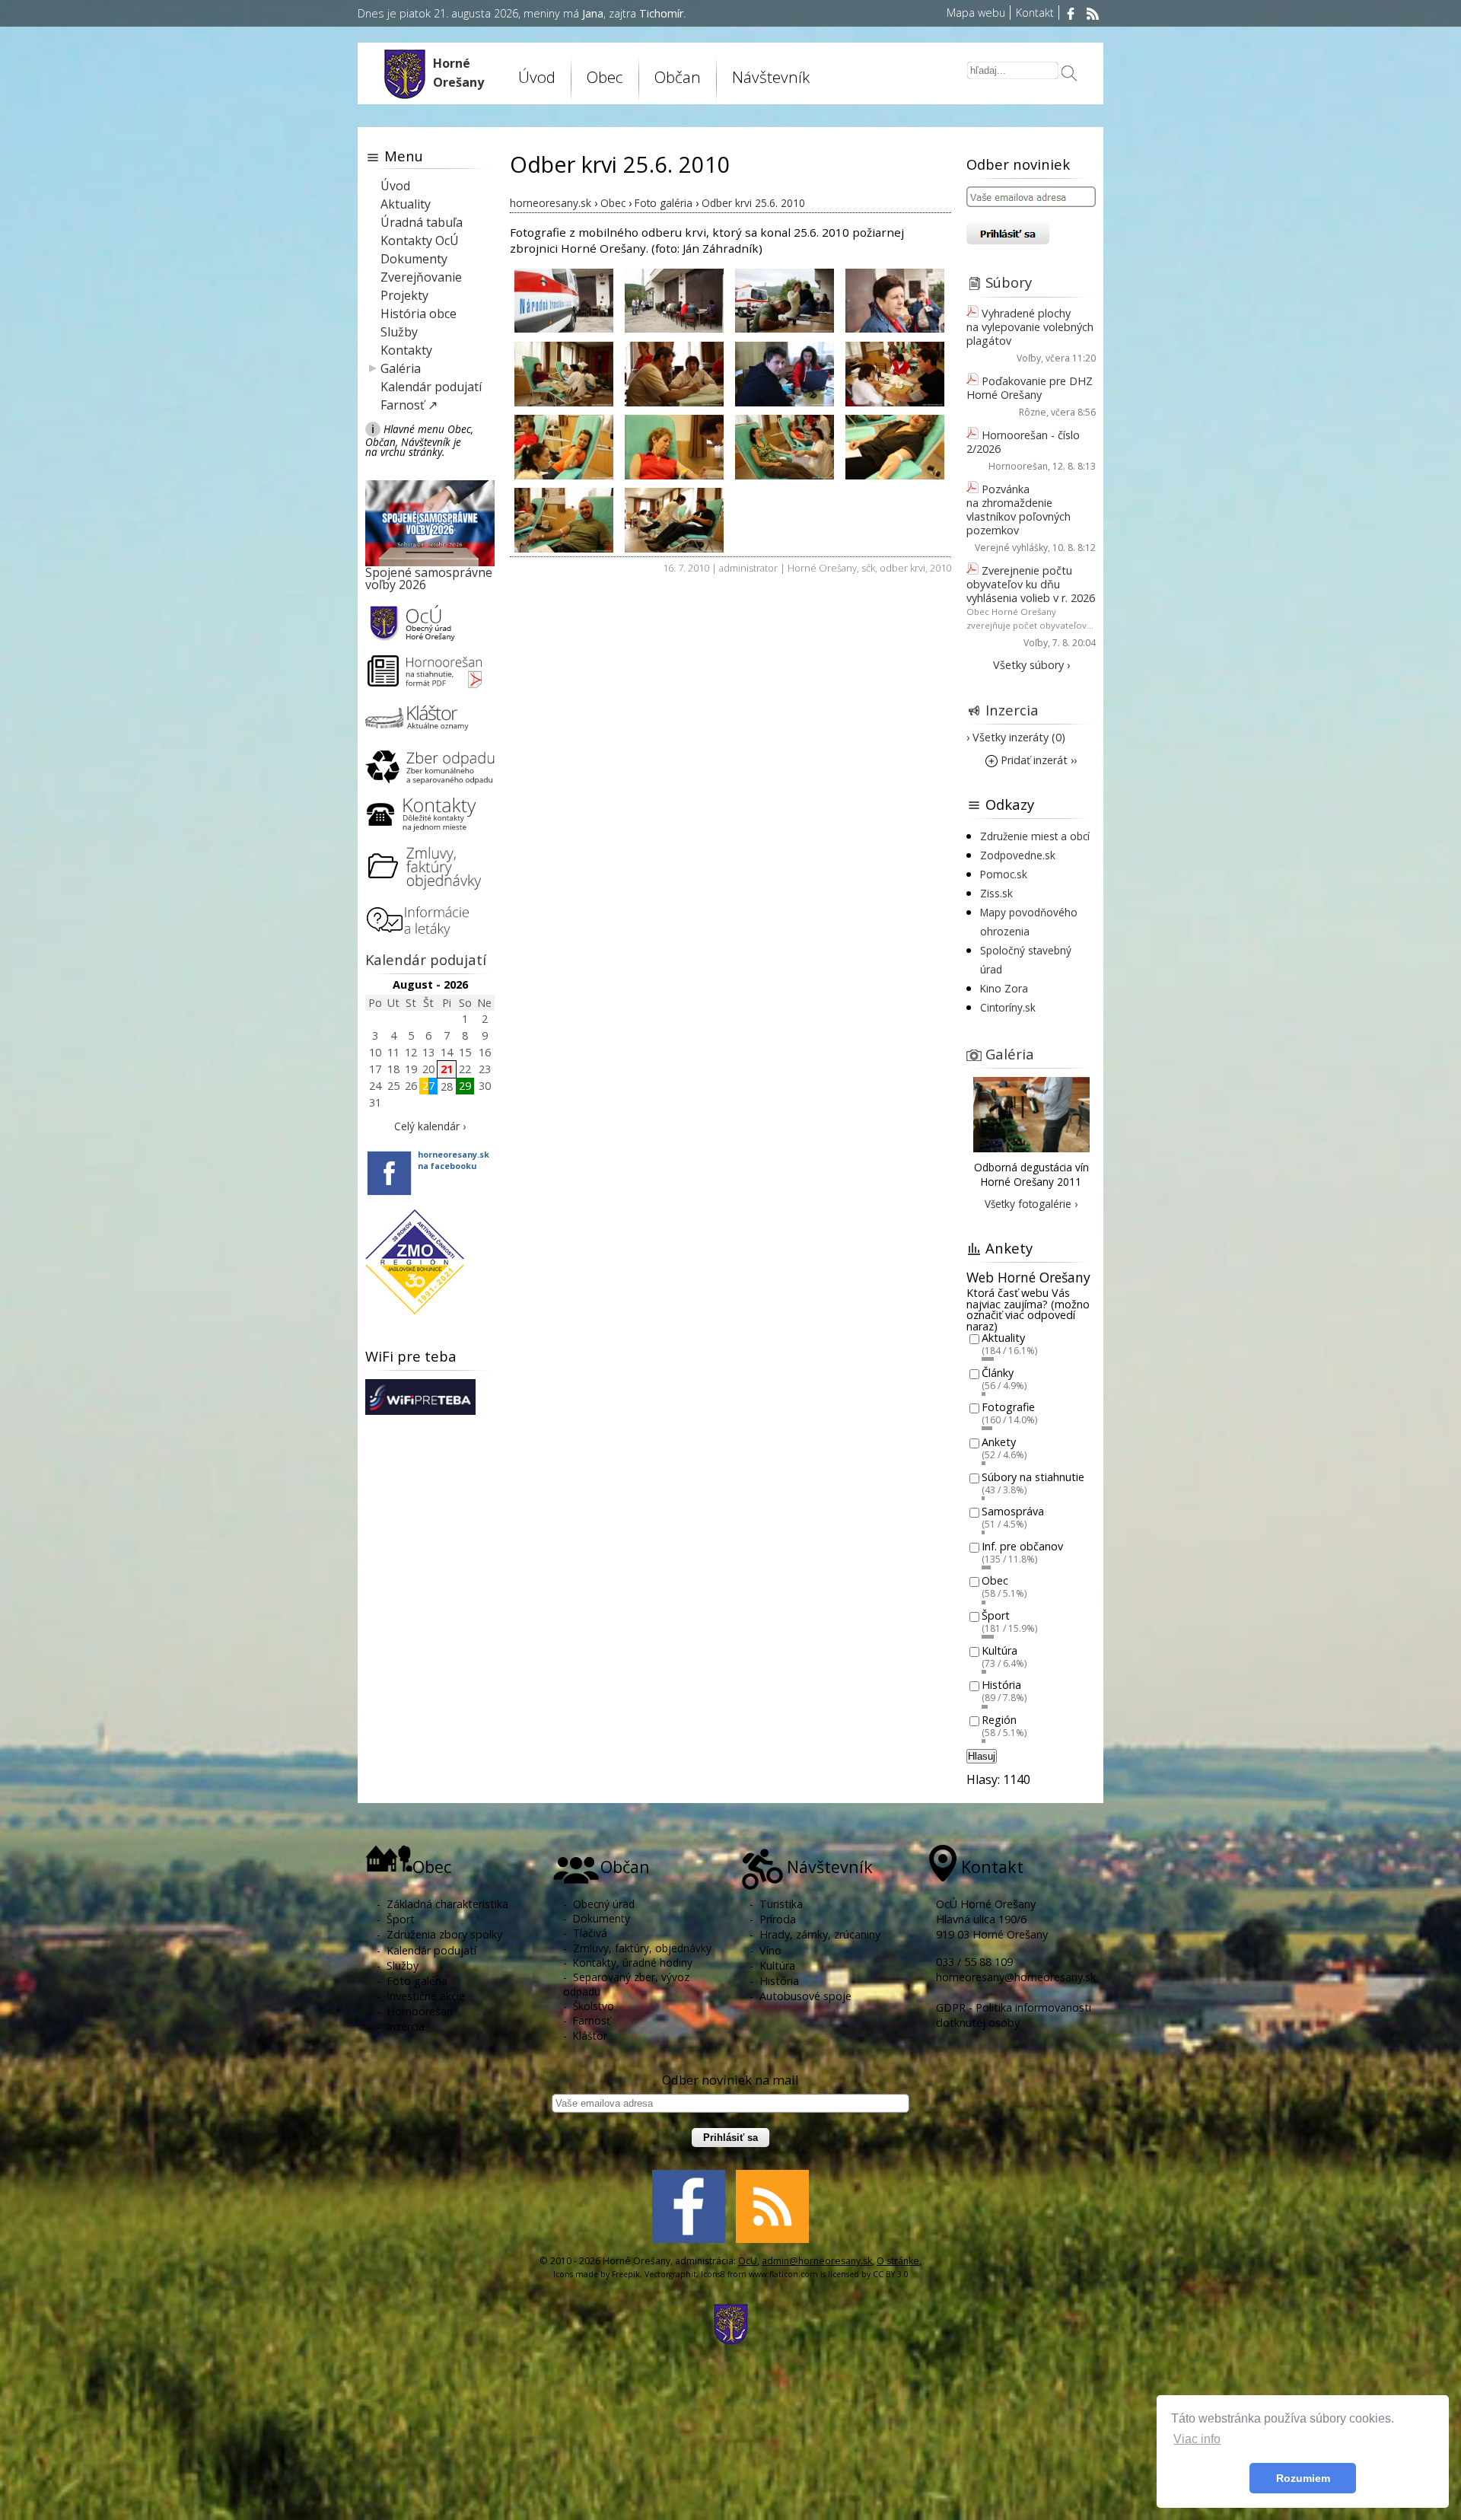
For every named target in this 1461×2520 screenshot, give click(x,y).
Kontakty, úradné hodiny (633, 1962)
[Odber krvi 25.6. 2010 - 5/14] (564, 373)
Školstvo (594, 2006)
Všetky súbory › (1031, 665)
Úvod (537, 77)
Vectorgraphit (670, 2274)
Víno (770, 1950)
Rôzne (1033, 412)
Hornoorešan (1018, 466)
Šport (996, 1615)
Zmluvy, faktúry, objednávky (642, 1948)
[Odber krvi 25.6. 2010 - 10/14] (674, 446)
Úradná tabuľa (422, 222)
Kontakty (406, 350)
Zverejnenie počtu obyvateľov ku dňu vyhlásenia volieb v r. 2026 (1031, 584)
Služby (399, 332)
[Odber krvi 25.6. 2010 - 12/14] (895, 446)
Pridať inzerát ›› (1037, 760)
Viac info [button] (1197, 2439)
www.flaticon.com (783, 2274)
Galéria (401, 368)
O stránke (898, 2261)
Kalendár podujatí (431, 387)
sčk (868, 568)
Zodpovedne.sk (1018, 855)
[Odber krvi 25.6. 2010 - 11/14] (785, 446)
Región (999, 1720)
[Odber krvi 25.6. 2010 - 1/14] (564, 299)
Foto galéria (417, 1981)
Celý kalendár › (430, 1126)
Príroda (778, 1919)
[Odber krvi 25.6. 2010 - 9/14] (564, 446)
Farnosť (592, 2020)
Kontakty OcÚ (420, 241)
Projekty (404, 295)
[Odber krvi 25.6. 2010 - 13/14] (564, 519)
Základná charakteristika (447, 1904)
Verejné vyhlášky (1011, 548)
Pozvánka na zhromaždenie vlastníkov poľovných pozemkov (1019, 510)
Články (998, 1373)
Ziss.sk (996, 893)
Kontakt (1035, 13)
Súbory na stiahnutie (1033, 1477)
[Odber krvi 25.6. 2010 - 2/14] (674, 299)
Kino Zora (1004, 988)
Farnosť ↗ (409, 405)
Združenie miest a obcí (1035, 836)
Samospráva (1013, 1512)
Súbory (1009, 282)
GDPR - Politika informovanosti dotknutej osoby (1014, 2015)
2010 (941, 568)
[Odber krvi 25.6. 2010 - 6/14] (674, 373)
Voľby (1029, 358)
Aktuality (406, 204)
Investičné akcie (426, 1996)
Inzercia (1012, 710)
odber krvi (902, 568)
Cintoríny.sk (1008, 1007)
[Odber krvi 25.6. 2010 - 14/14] (674, 519)
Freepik (626, 2274)
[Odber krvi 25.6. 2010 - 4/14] (895, 299)
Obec (995, 1581)
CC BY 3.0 (891, 2274)
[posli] (1069, 75)
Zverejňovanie (421, 277)
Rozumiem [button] (1303, 2478)
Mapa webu (976, 13)
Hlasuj (982, 1756)
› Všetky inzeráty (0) (1016, 737)
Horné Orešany (822, 568)
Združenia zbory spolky (444, 1934)
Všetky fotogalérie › (1031, 1204)
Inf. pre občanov (1022, 1546)
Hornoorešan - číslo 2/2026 (1023, 442)
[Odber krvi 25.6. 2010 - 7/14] (785, 373)
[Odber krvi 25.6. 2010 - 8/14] (895, 373)
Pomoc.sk (1004, 874)
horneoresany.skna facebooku (454, 1160)
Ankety (999, 1442)
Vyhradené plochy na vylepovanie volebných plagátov (1030, 327)
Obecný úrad (604, 1904)
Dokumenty (414, 259)
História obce (419, 314)
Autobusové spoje (805, 1996)
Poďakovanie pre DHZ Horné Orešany (1030, 388)
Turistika (781, 1904)
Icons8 (713, 2274)
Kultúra (999, 1650)
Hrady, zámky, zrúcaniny (820, 1934)
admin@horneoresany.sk (817, 2261)
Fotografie (1008, 1408)
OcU (748, 2261)
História (1001, 1685)
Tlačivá (590, 1933)
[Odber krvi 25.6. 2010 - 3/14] (785, 299)
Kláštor (590, 2036)
